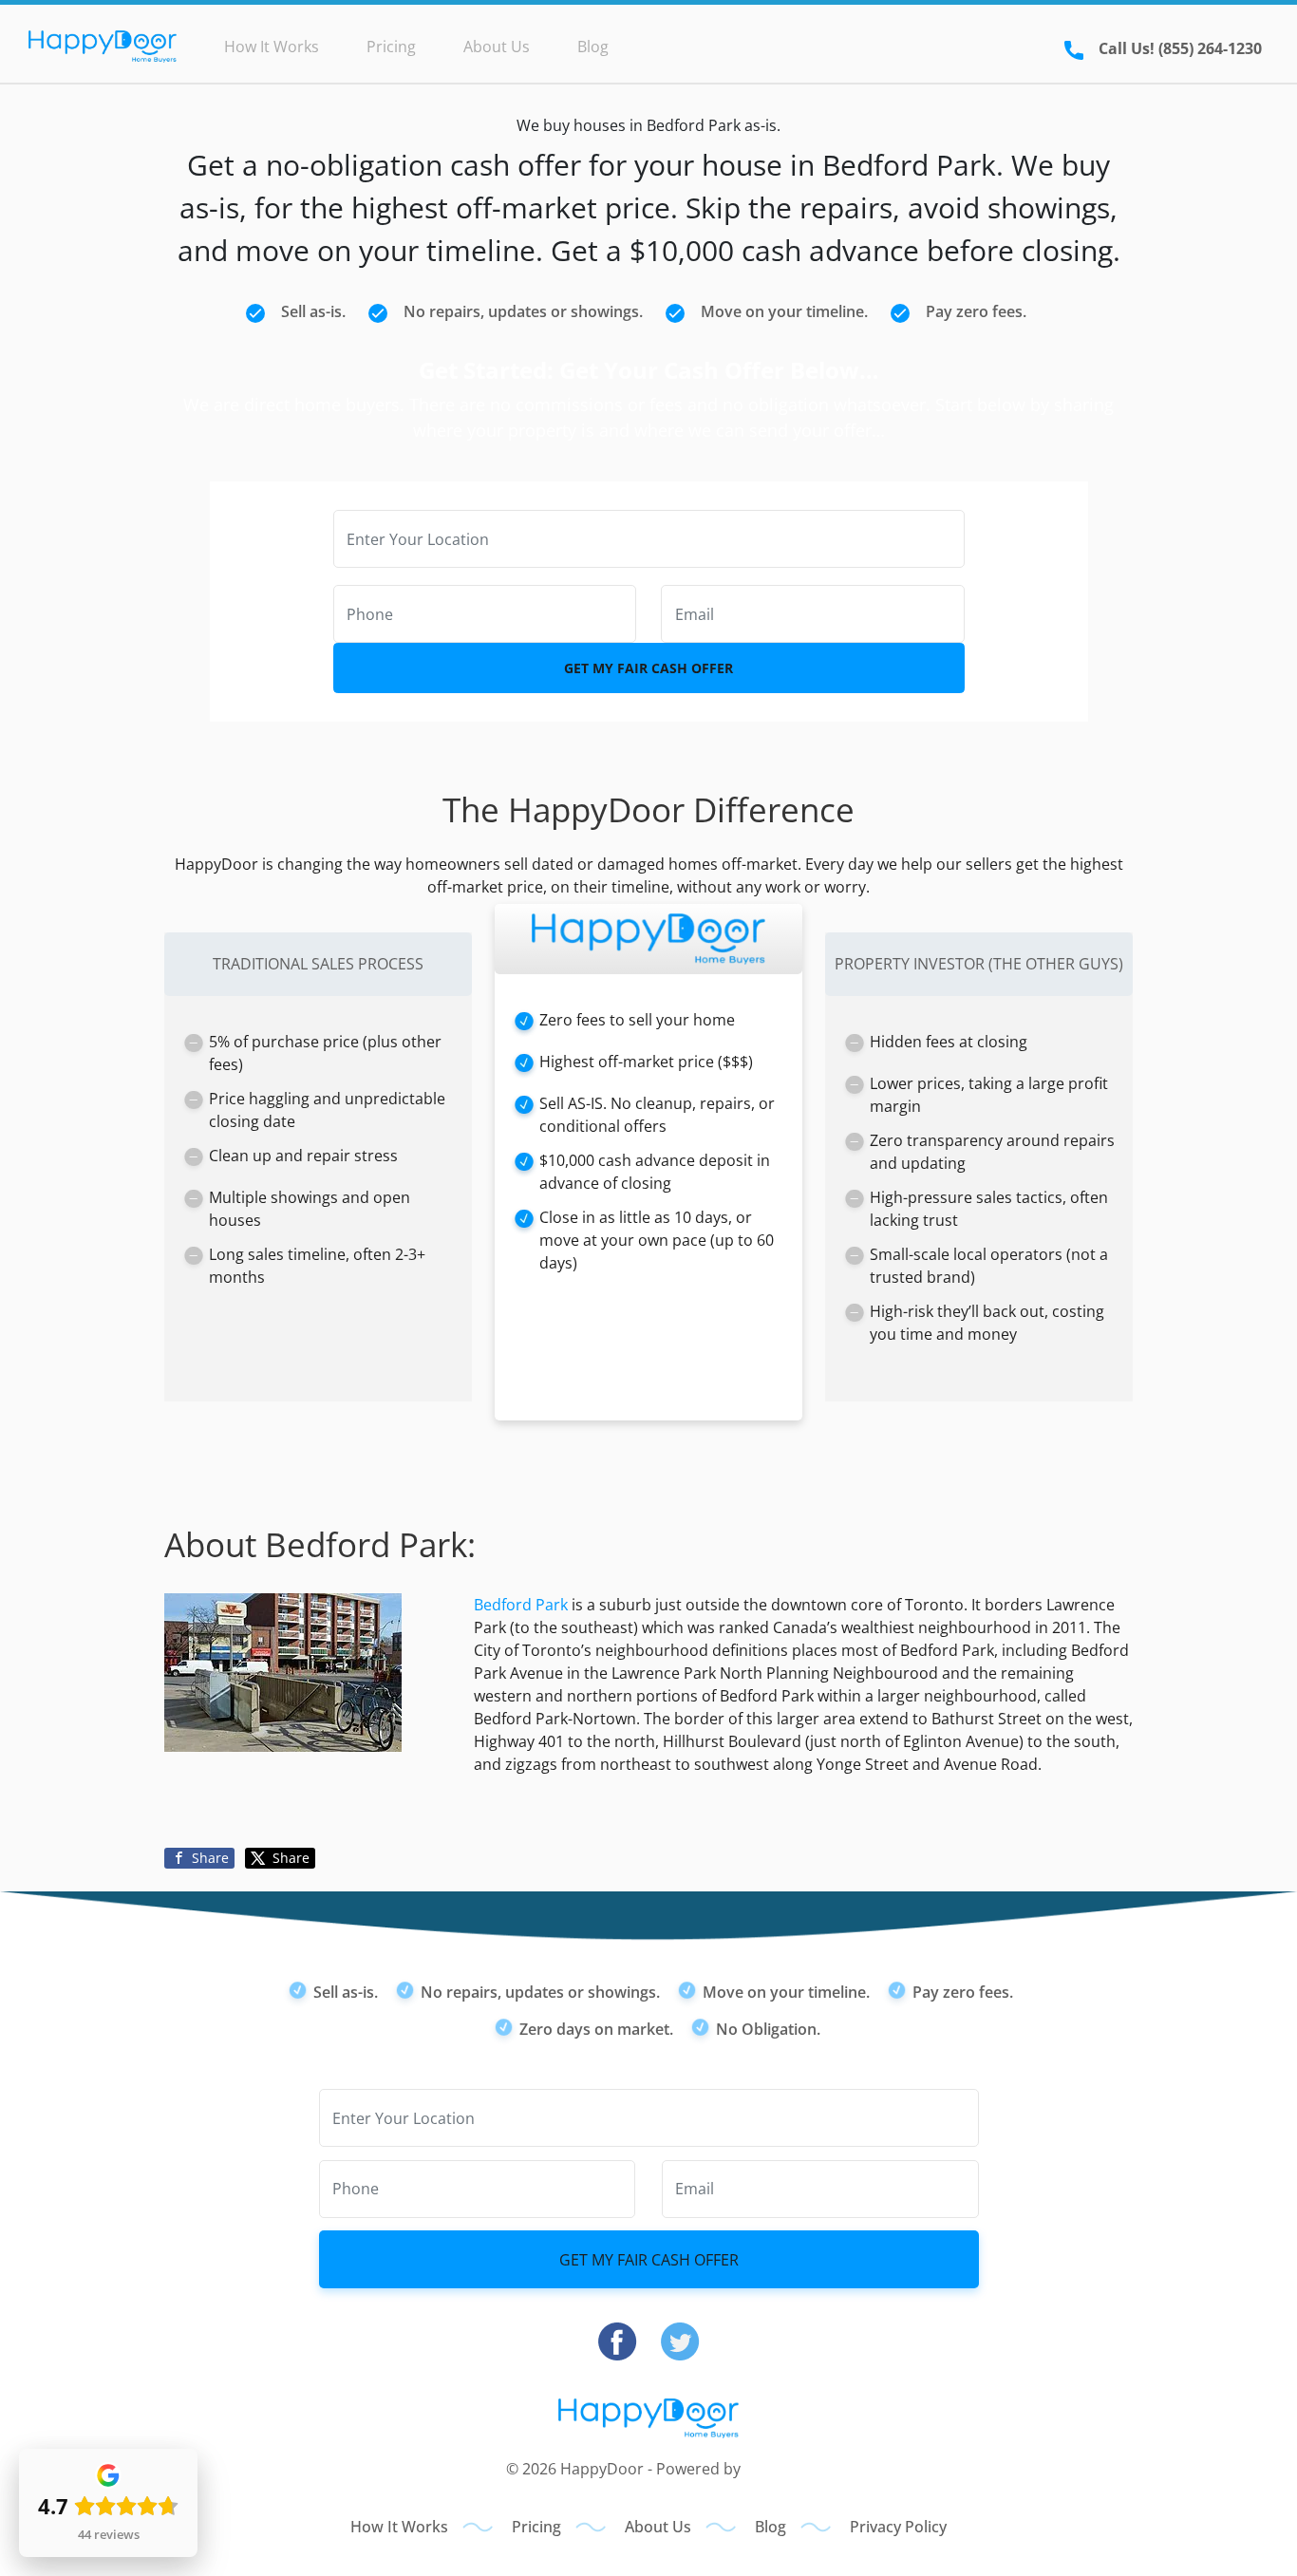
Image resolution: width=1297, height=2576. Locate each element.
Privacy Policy (898, 2527)
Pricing (391, 47)
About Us (497, 47)
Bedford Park (521, 1605)
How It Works (272, 47)
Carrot (768, 2469)
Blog (593, 47)
